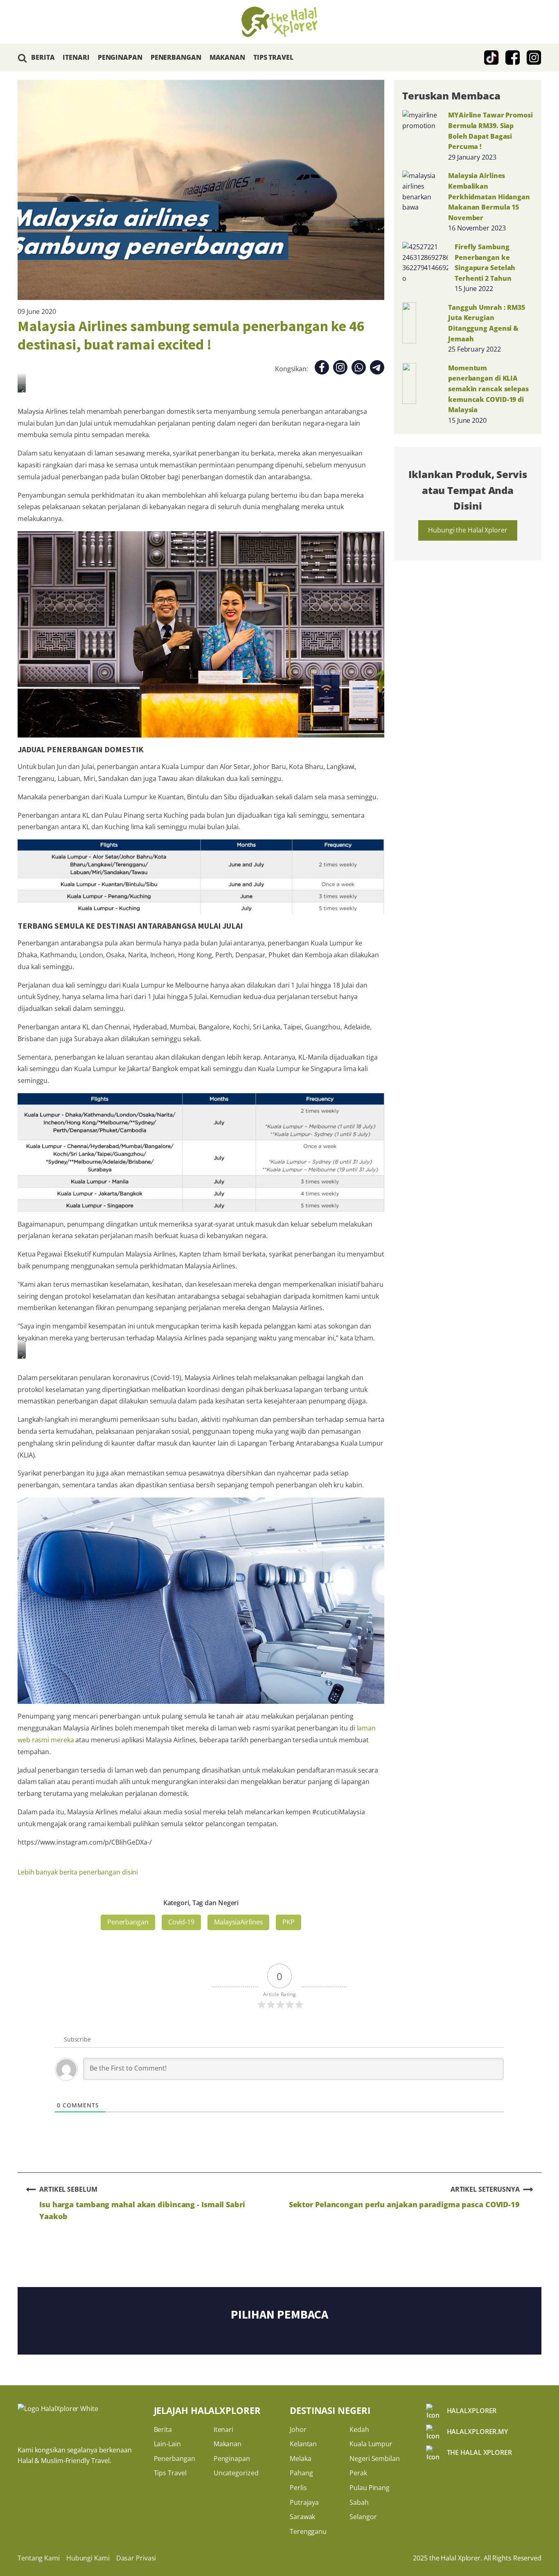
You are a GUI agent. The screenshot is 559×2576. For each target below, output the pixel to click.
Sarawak (302, 2517)
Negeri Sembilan (375, 2459)
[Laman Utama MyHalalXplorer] (279, 22)
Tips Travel (170, 2473)
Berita (163, 2429)
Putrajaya (304, 2502)
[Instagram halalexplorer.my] (534, 58)
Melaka (300, 2459)
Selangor (363, 2517)
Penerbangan (128, 1922)
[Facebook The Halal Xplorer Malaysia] (513, 58)
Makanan (228, 2444)
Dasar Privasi (136, 2558)
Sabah (359, 2502)
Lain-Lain (167, 2444)
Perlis (298, 2488)
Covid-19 (181, 1922)
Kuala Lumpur (371, 2444)
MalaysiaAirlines (238, 1922)
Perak (358, 2473)
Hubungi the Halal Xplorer (468, 530)
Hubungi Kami (88, 2558)
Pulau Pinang (370, 2488)
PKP (289, 1922)
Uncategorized (236, 2473)
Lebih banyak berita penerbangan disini (78, 1872)
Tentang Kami (39, 2558)
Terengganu (308, 2531)
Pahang (301, 2473)
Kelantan (303, 2444)
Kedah (359, 2429)
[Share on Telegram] (377, 369)
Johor (298, 2429)
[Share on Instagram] (340, 369)
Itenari (223, 2429)
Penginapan (232, 2459)
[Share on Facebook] (322, 369)
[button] (22, 58)
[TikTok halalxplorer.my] (491, 58)
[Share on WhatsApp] (359, 369)
